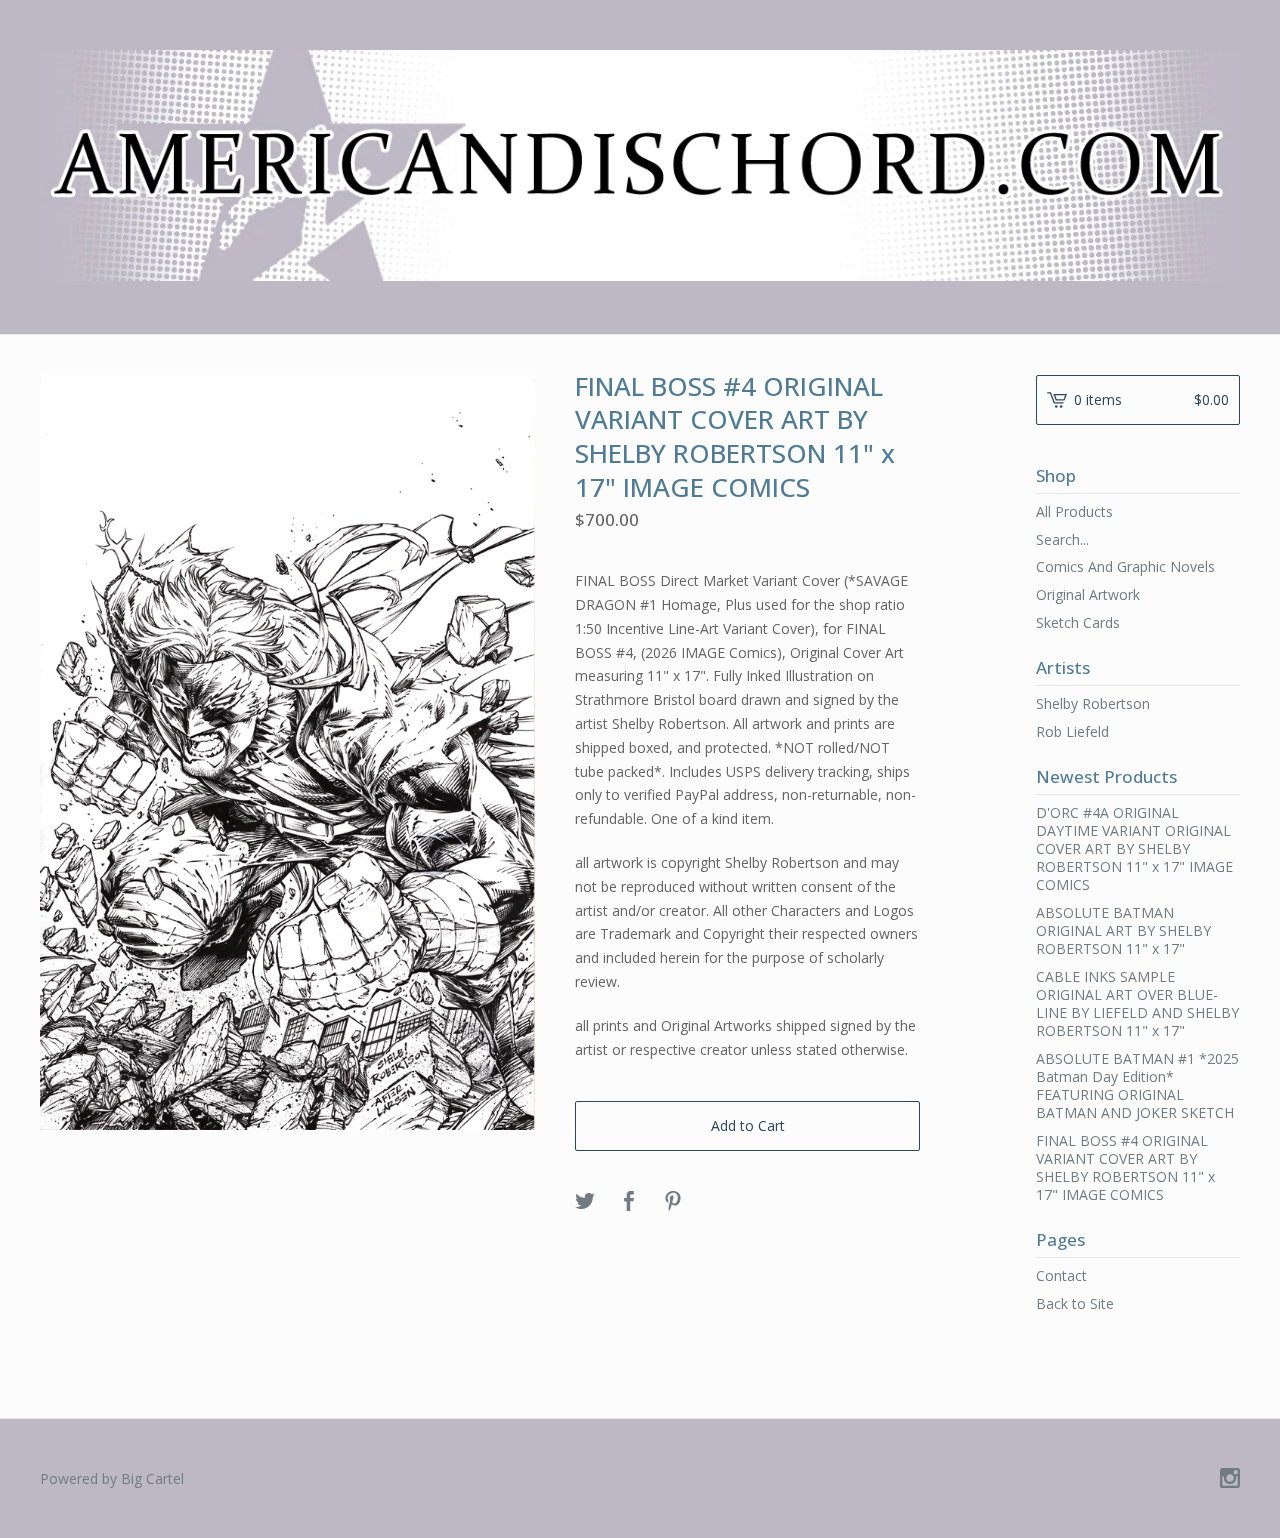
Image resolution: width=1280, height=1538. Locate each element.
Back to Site (1075, 1303)
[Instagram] (1230, 1479)
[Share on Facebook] (629, 1202)
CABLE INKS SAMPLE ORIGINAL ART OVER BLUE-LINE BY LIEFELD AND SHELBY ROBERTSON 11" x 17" (1137, 1003)
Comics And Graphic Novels (1125, 566)
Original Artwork (1088, 594)
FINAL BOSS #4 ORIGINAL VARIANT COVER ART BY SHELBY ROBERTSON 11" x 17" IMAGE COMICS (1125, 1167)
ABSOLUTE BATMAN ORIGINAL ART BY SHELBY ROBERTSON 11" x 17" (1123, 930)
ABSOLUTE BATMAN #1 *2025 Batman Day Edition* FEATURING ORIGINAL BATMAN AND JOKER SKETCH (1137, 1085)
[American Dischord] (640, 165)
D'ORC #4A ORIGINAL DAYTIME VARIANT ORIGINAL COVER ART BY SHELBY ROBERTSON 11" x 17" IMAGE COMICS (1134, 848)
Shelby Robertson (1093, 703)
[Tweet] (585, 1202)
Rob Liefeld (1072, 731)
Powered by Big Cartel (112, 1478)
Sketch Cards (1078, 622)
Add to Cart (748, 1125)
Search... (1062, 540)
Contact (1061, 1275)
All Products (1074, 511)
